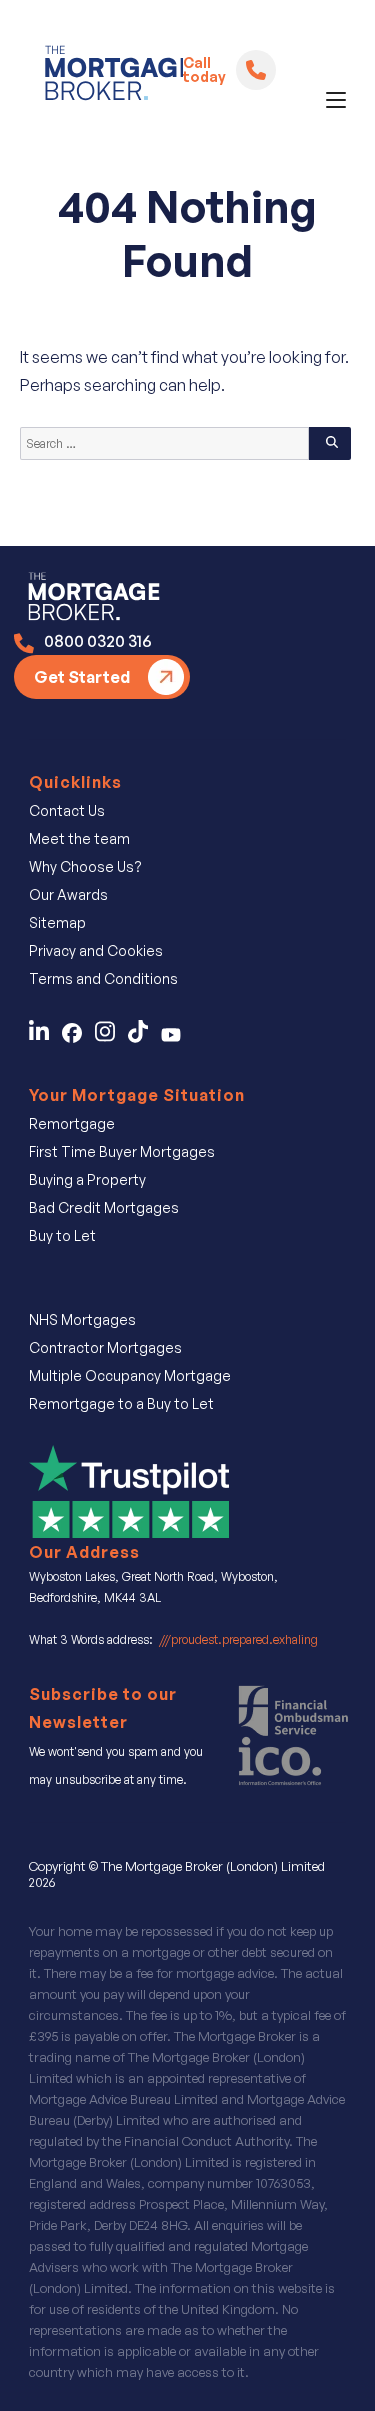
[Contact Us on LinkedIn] (44, 1037)
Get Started (82, 677)
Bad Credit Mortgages (104, 1207)
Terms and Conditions (103, 978)
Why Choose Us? (85, 866)
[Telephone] (256, 70)
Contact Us (67, 810)
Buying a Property (87, 1179)
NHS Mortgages (82, 1319)
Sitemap (57, 922)
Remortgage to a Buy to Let (121, 1403)
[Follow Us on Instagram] (111, 1037)
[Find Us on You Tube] (176, 1037)
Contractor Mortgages (105, 1347)
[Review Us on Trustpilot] (129, 1490)
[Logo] (106, 77)
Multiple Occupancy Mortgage (130, 1375)
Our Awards (68, 894)
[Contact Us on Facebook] (78, 1037)
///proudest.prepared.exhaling (238, 1639)
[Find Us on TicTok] (144, 1037)
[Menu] (336, 100)
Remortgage (72, 1123)
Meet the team (79, 838)
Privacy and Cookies (96, 950)
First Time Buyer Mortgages (122, 1151)
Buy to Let (62, 1235)
